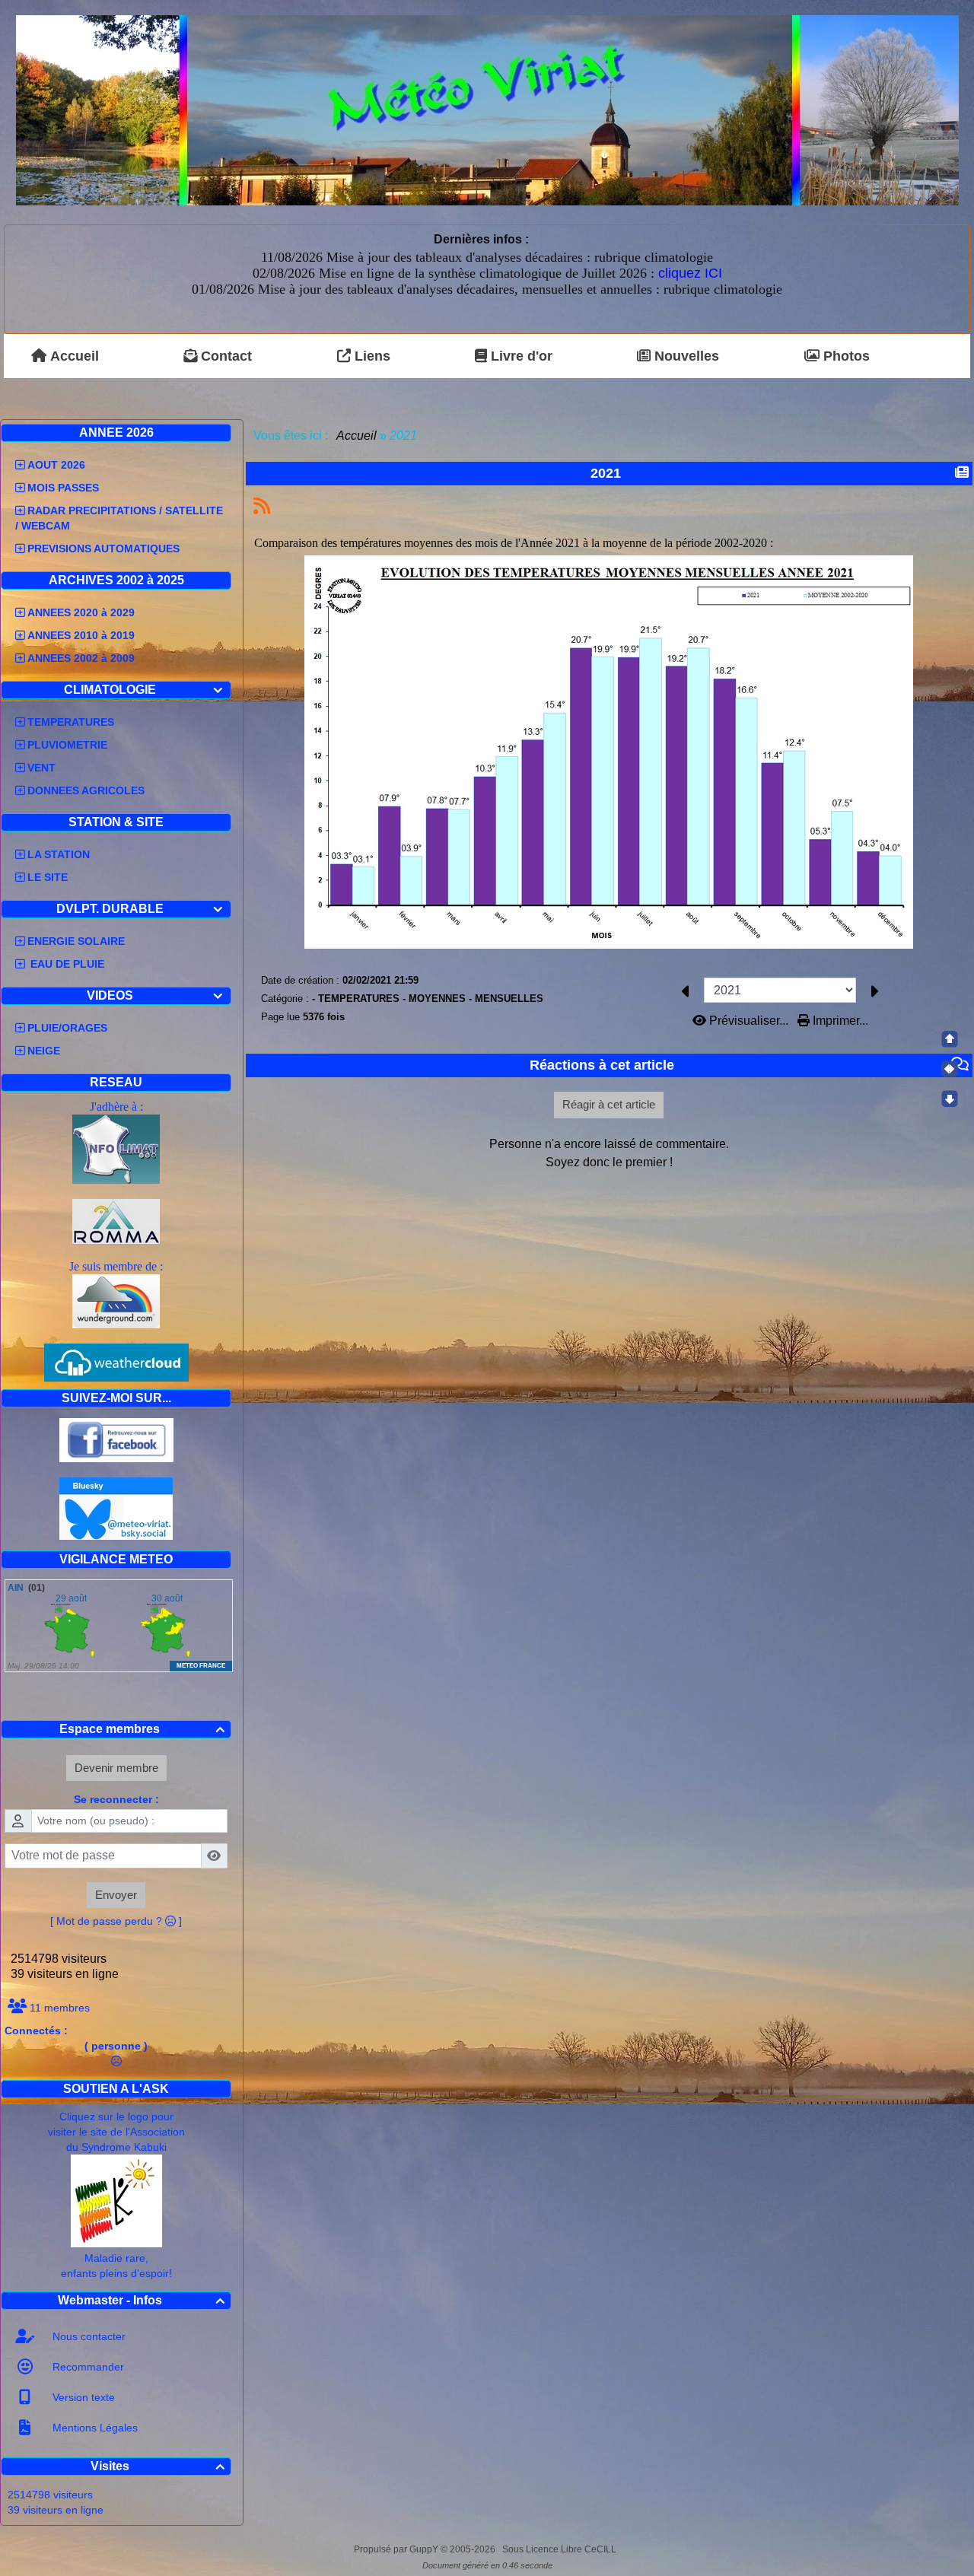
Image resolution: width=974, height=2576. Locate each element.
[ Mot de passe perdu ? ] (116, 1921)
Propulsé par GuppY (397, 2549)
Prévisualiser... (749, 1021)
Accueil (357, 436)
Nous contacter (88, 2336)
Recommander (87, 2367)
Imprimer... (839, 1021)
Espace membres (142, 1729)
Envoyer (116, 1895)
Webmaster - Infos (142, 2300)
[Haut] (950, 1039)
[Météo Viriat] (487, 109)
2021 (606, 473)
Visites (158, 2466)
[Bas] (950, 1099)
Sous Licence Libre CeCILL (560, 2549)
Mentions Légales (94, 2428)
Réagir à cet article (609, 1104)
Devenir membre (116, 1768)
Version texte (82, 2397)
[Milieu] (950, 1069)
